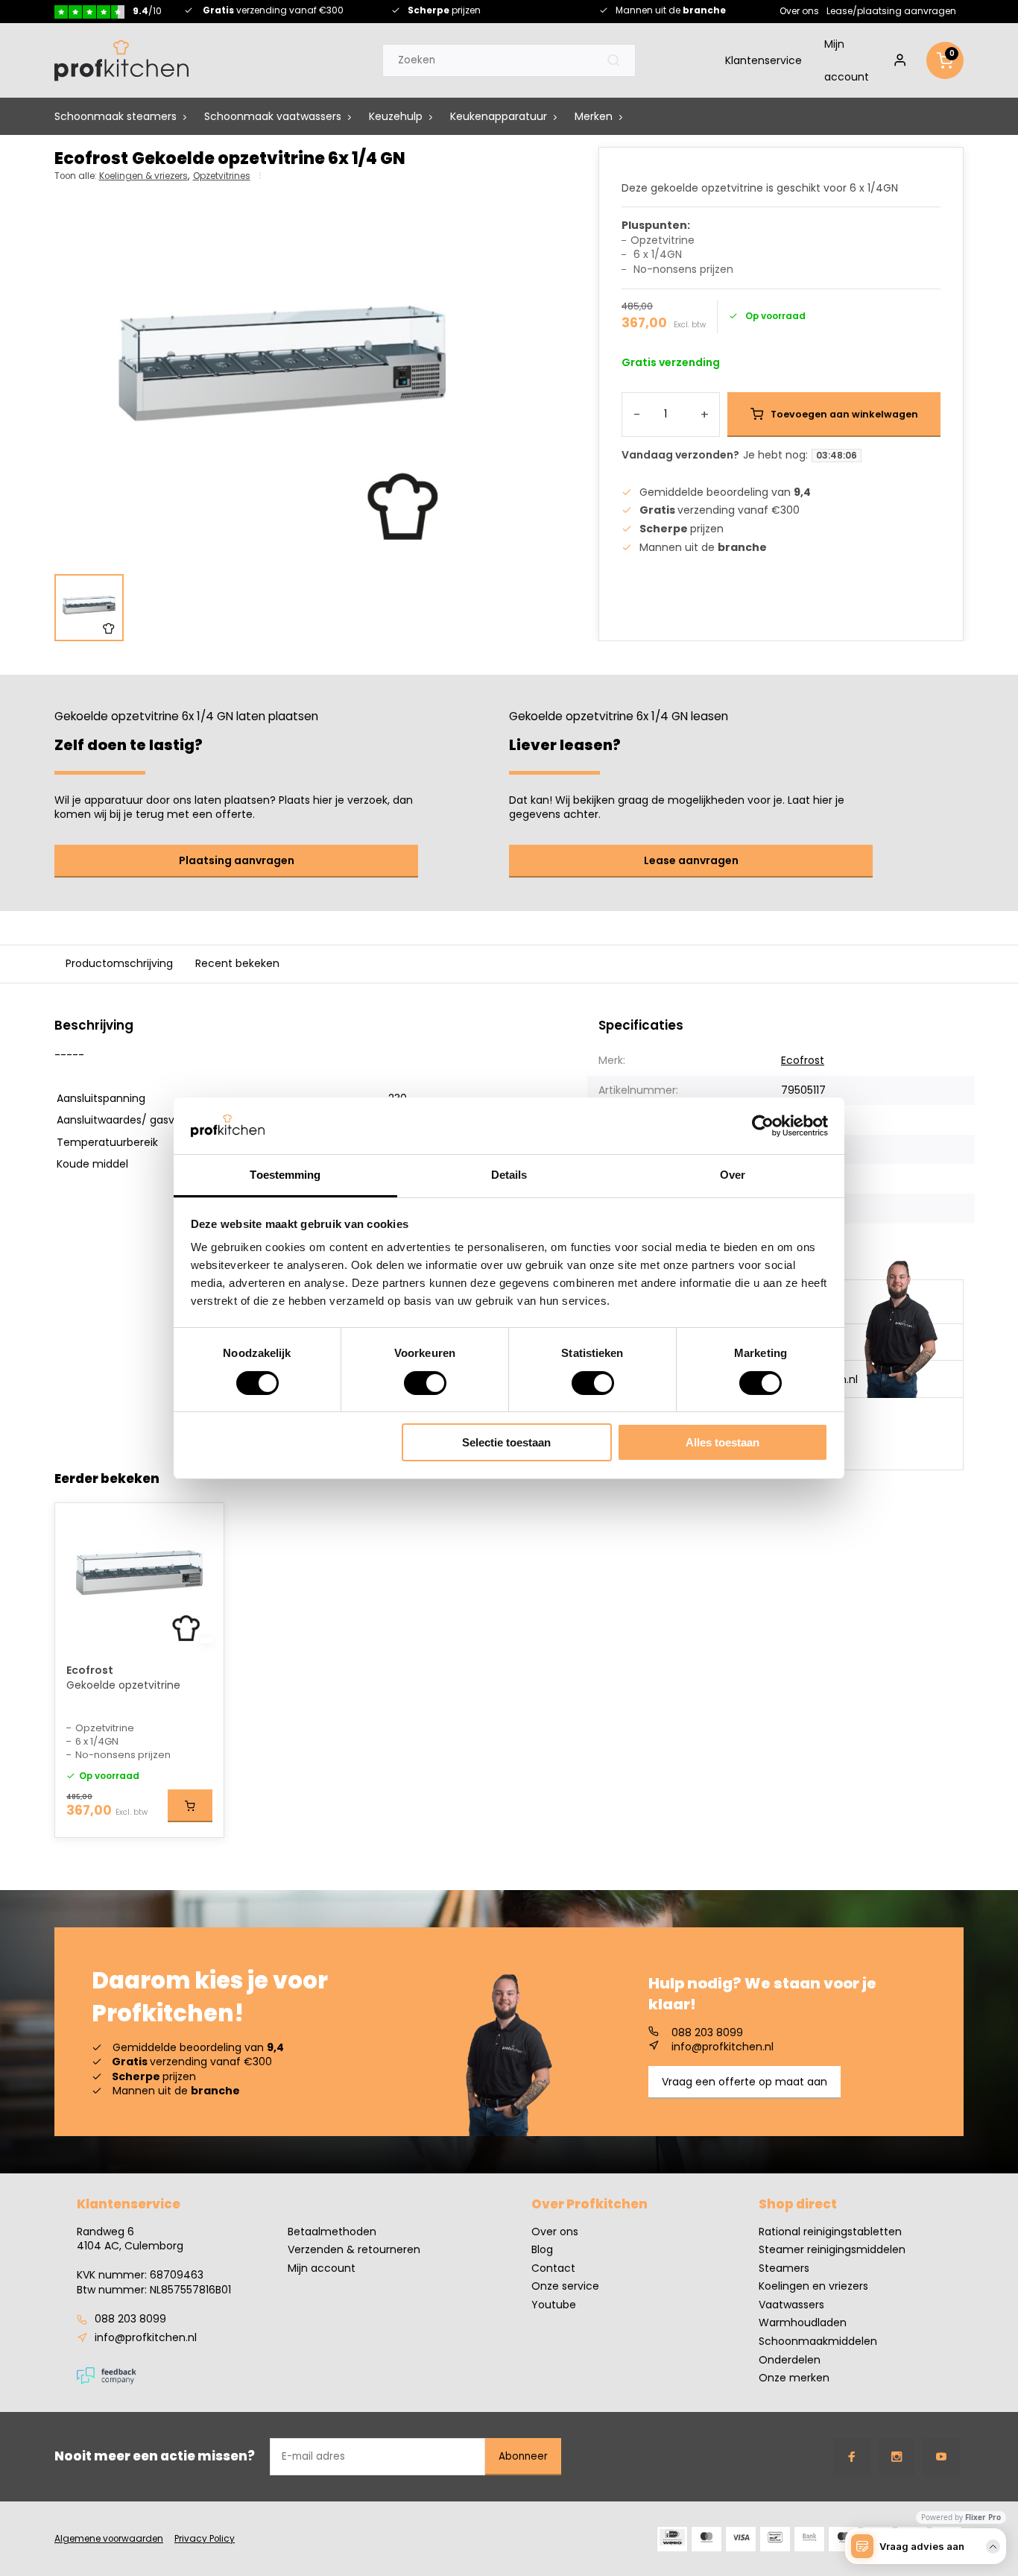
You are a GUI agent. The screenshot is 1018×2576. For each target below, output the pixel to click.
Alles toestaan (723, 1442)
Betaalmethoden (332, 2232)
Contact (553, 2268)
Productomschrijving (119, 963)
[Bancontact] (775, 2539)
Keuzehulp (396, 116)
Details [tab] (509, 1175)
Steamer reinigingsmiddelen (832, 2250)
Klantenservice (763, 60)
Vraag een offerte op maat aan (744, 2082)
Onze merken (794, 2378)
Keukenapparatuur (499, 116)
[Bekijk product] (190, 1806)
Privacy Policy (205, 2539)
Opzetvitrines (222, 176)
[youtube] (941, 2457)
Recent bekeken (237, 963)
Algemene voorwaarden (109, 2539)
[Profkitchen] (121, 60)
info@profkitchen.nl (723, 2047)
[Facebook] (852, 2457)
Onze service (565, 2286)
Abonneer (523, 2456)
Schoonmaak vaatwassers (273, 116)
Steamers (784, 2268)
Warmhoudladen (803, 2323)
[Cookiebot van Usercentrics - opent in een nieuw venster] (763, 1126)
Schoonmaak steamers (116, 116)
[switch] (425, 1383)
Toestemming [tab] (285, 1175)
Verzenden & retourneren (354, 2250)
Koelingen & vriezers (144, 176)
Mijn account (847, 60)
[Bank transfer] (809, 2539)
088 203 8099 (707, 2033)
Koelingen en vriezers (813, 2286)
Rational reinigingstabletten (830, 2232)
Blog (542, 2250)
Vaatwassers (791, 2305)
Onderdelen (790, 2360)
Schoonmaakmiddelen (818, 2342)
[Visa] (741, 2539)
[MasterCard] (706, 2539)
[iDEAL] (672, 2539)
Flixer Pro (983, 2517)
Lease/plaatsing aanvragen (891, 10)
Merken (594, 116)
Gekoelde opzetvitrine (123, 1685)
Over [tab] (733, 1175)
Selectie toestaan (506, 1442)
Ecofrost (803, 1060)
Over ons (799, 10)
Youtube (554, 2305)
